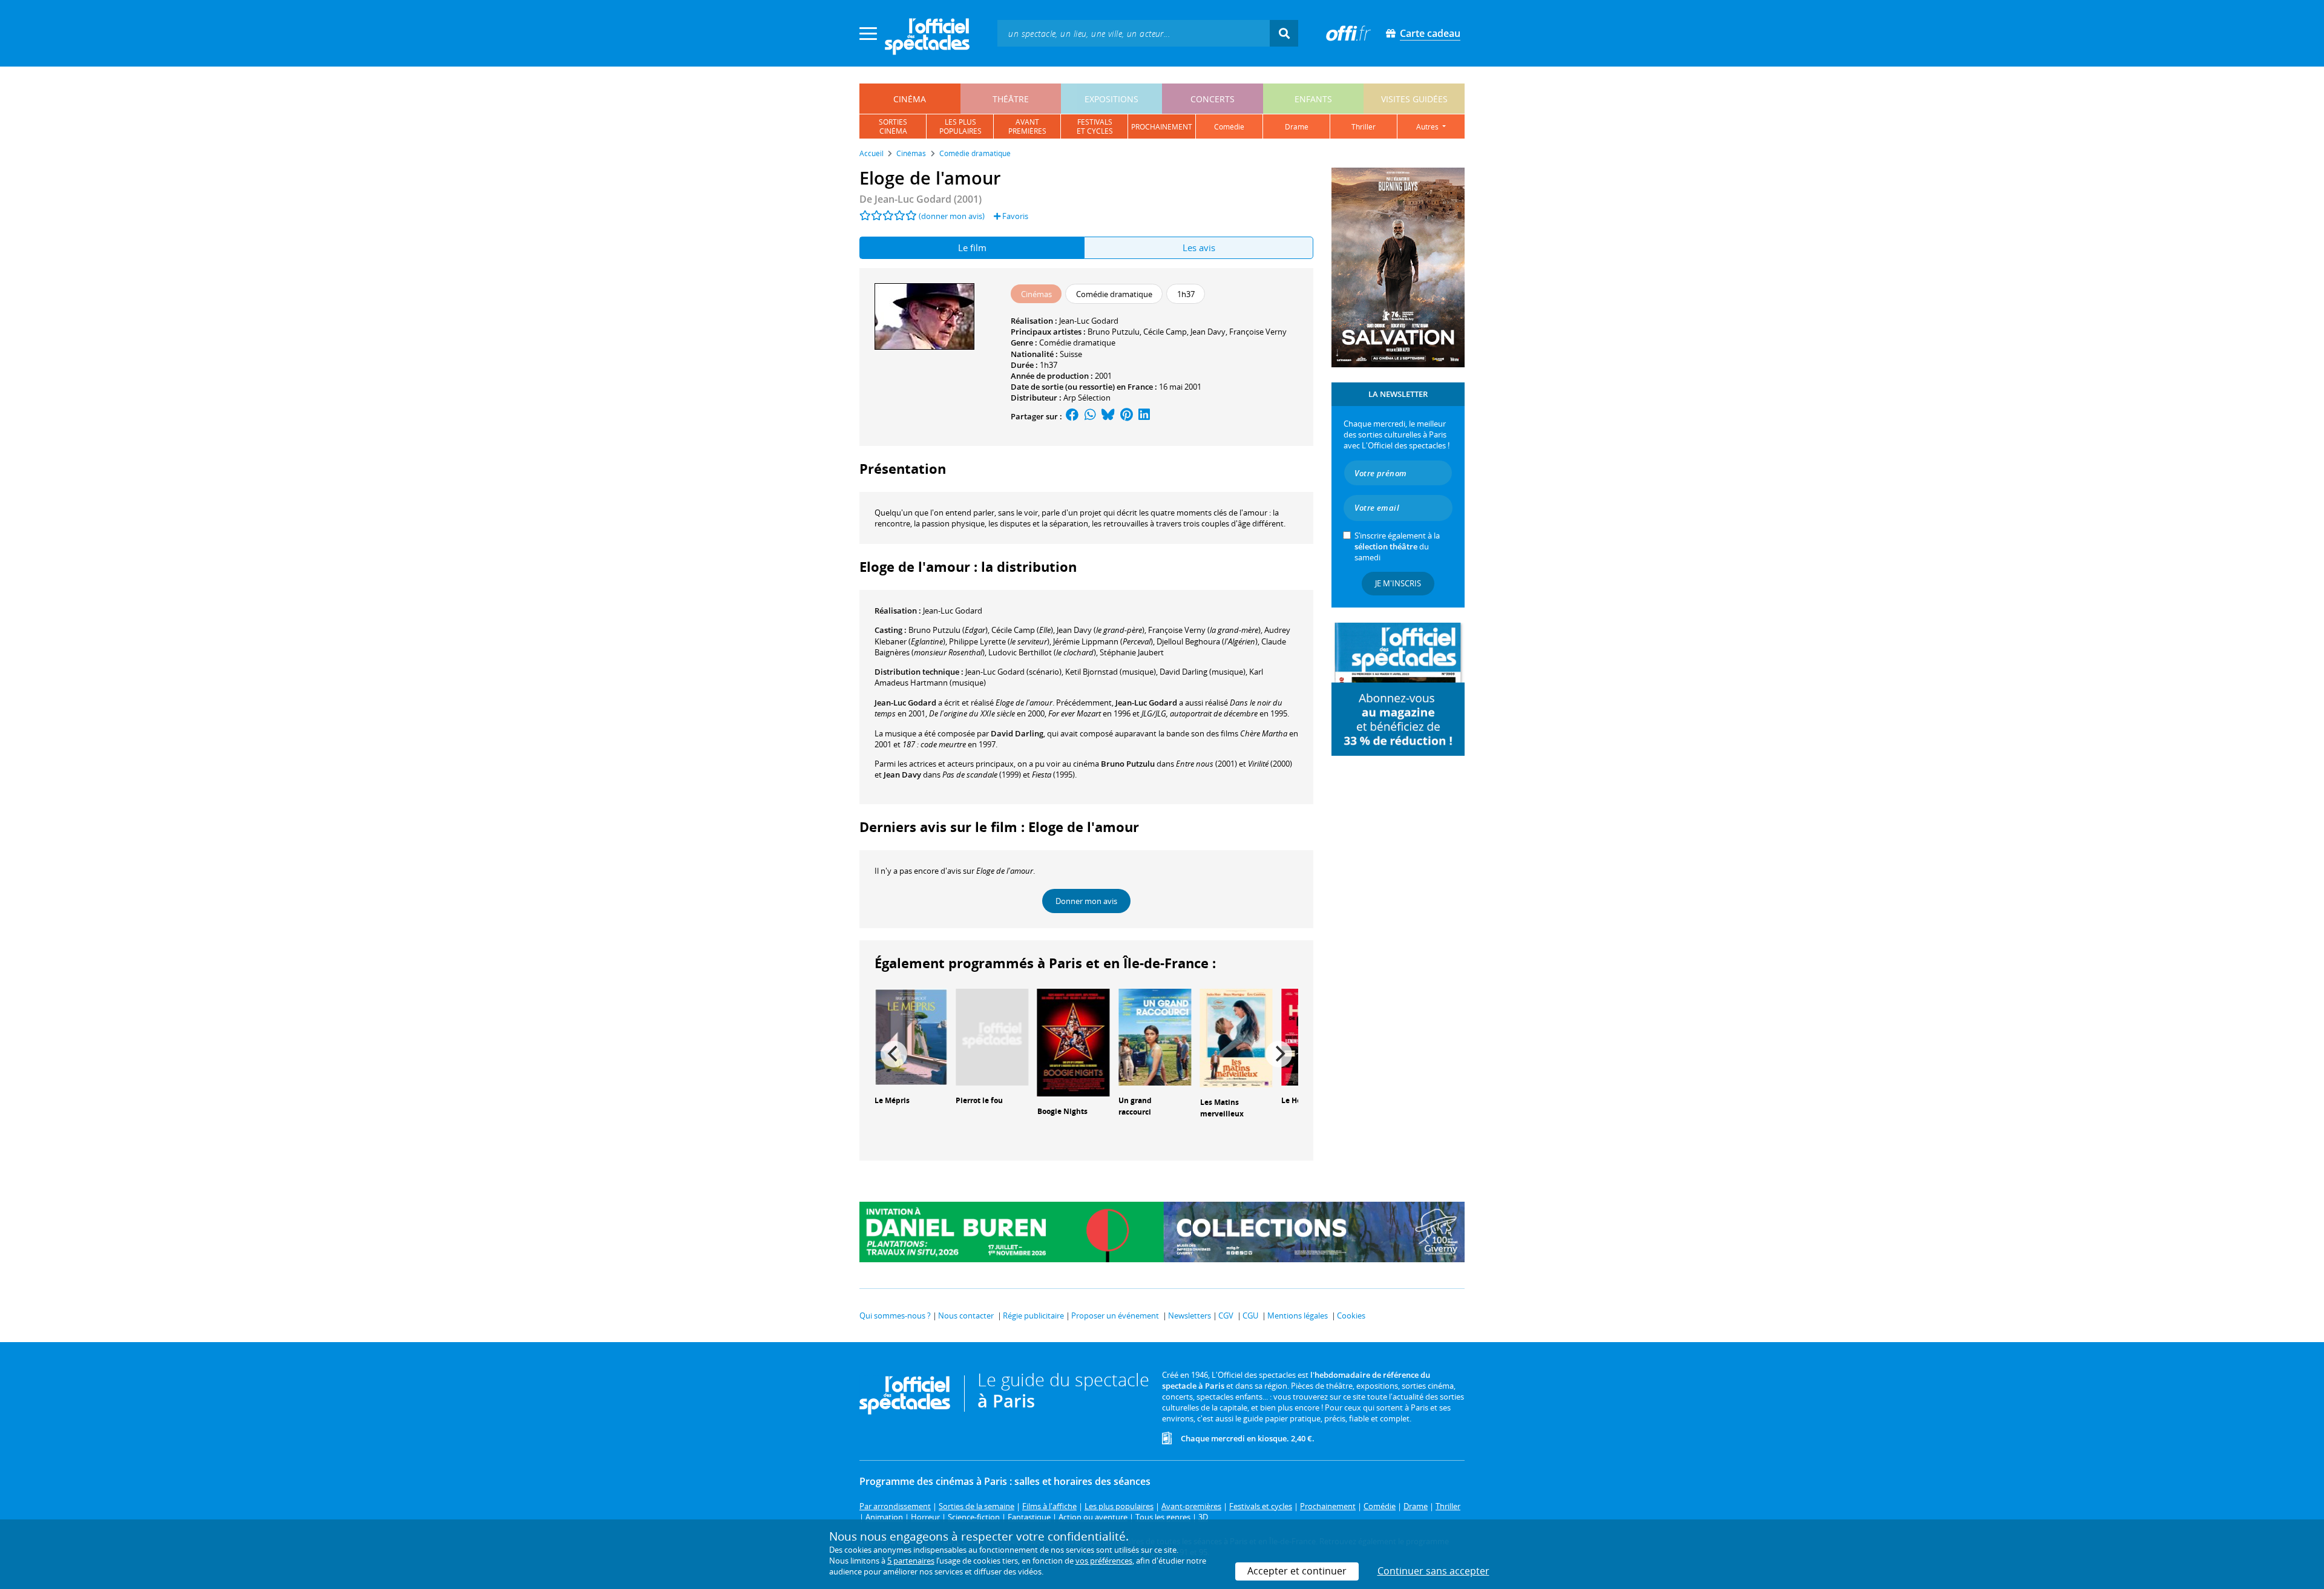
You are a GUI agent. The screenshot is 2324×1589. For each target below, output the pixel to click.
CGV (1226, 1315)
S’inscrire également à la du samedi (1397, 546)
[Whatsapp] (1090, 416)
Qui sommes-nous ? (895, 1315)
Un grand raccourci (1135, 1106)
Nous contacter (966, 1315)
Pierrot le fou (979, 1100)
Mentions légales (1298, 1315)
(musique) (1203, 672)
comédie (1229, 127)
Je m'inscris (1398, 583)
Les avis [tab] (1199, 247)
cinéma (910, 99)
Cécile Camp (1165, 332)
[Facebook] (1072, 416)
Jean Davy (1208, 332)
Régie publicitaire (1033, 1315)
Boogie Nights (1062, 1111)
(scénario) (1013, 672)
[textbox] (1134, 33)
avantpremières (1027, 126)
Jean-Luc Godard (1089, 321)
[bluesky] (1108, 416)
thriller (1364, 127)
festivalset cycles (1095, 126)
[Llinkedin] (1144, 416)
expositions (1111, 99)
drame (1297, 127)
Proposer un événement (1115, 1315)
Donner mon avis (1086, 901)
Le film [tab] (972, 247)
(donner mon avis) (952, 216)
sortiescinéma (893, 126)
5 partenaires (911, 1561)
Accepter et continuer (1297, 1571)
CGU (1250, 1315)
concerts (1213, 99)
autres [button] (1428, 127)
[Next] (1279, 1054)
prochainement (1162, 127)
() (948, 630)
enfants (1313, 99)
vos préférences (1104, 1561)
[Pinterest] (1127, 416)
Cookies (1351, 1315)
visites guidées (1414, 99)
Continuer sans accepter (1433, 1571)
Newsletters (1190, 1315)
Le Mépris (892, 1100)
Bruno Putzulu (1114, 332)
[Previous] (894, 1054)
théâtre (1011, 99)
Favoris (1014, 216)
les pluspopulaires (960, 126)
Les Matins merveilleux (1222, 1108)
